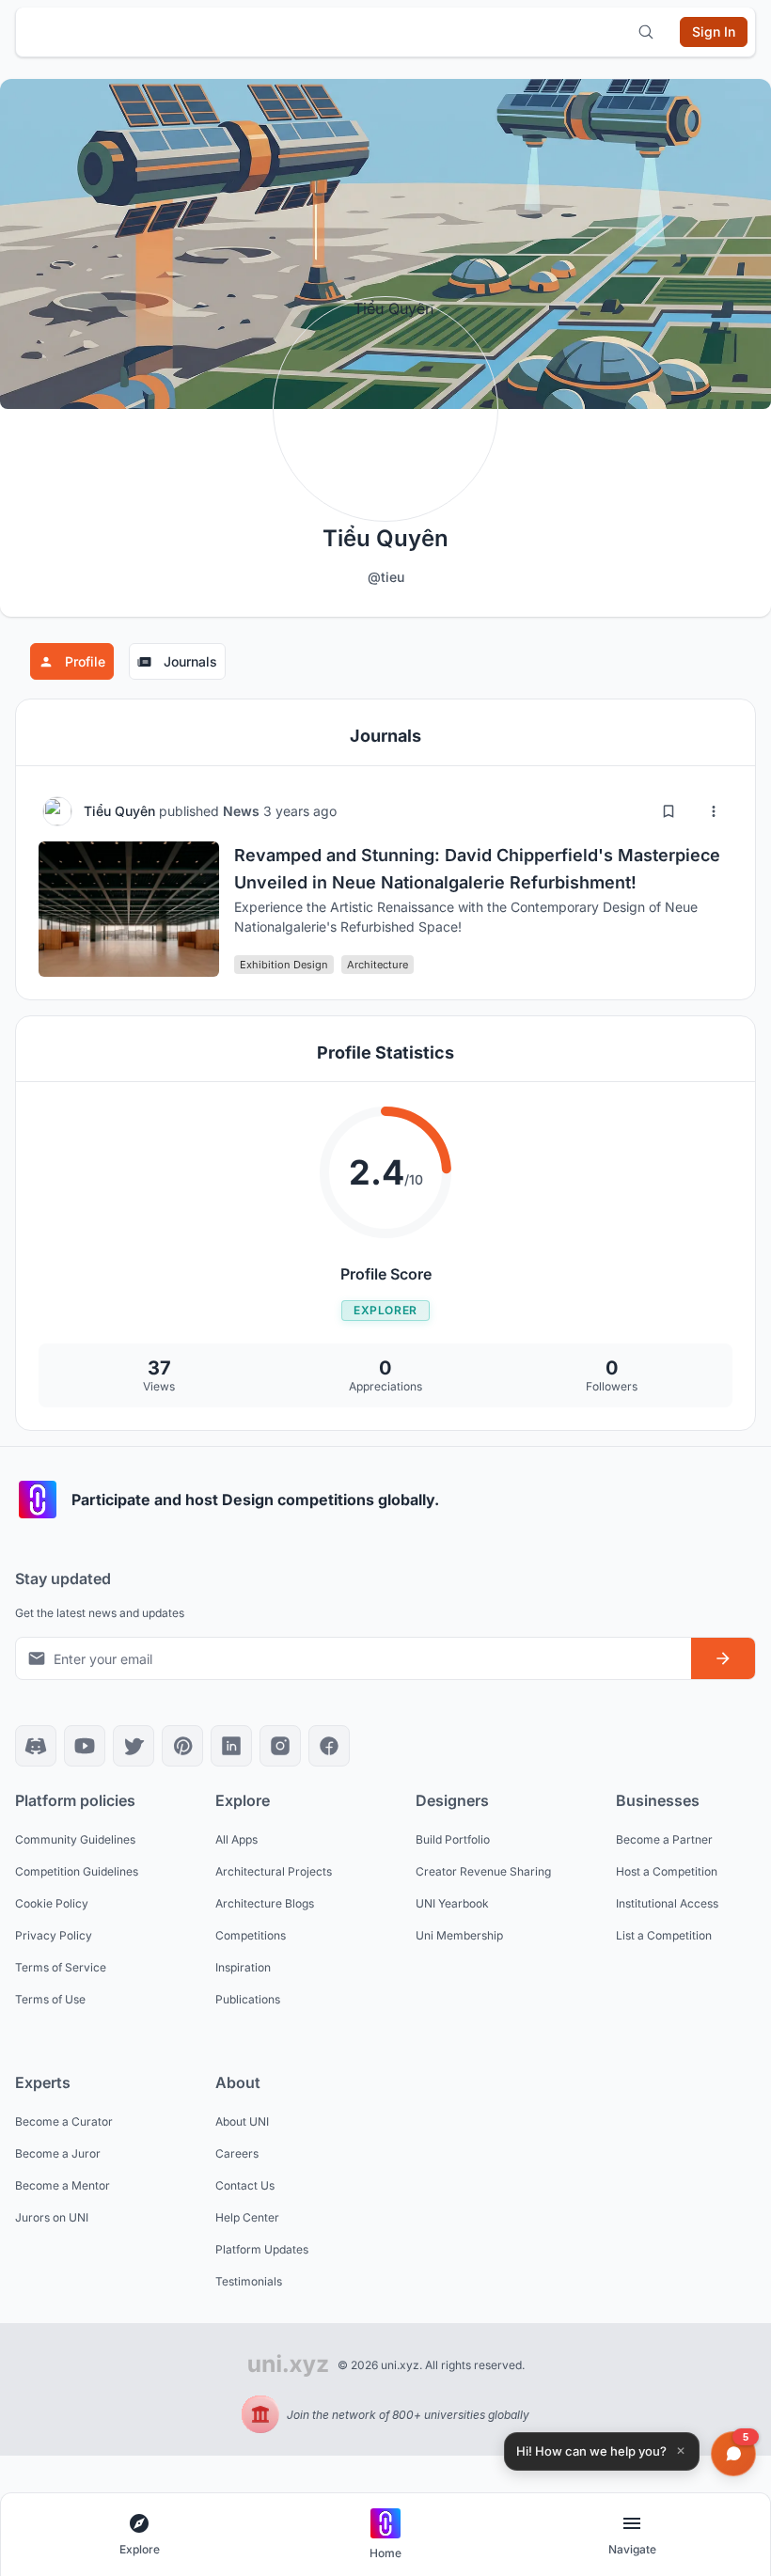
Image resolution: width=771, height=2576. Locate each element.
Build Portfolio (453, 1839)
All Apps (236, 1839)
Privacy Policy (54, 1935)
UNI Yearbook (452, 1903)
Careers (237, 2153)
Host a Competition (667, 1871)
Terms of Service (61, 1967)
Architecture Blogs (265, 1903)
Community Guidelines (75, 1839)
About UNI (242, 2121)
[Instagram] (280, 1746)
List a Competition (664, 1935)
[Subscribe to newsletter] (723, 1658)
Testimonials (249, 2281)
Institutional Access (667, 1903)
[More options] (714, 811)
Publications (248, 1999)
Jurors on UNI (52, 2217)
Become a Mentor (63, 2185)
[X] (134, 1746)
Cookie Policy (52, 1903)
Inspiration (243, 1967)
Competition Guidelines (77, 1871)
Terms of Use (50, 1999)
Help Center (247, 2217)
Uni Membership (459, 1935)
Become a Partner (664, 1839)
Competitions (251, 1935)
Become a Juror (58, 2153)
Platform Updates (262, 2249)
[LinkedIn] (231, 1746)
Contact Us (245, 2185)
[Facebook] (329, 1746)
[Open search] (646, 32)
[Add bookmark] (669, 811)
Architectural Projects (274, 1871)
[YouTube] (85, 1746)
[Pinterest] (182, 1746)
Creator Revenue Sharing (483, 1871)
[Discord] (36, 1746)
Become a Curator (64, 2121)
